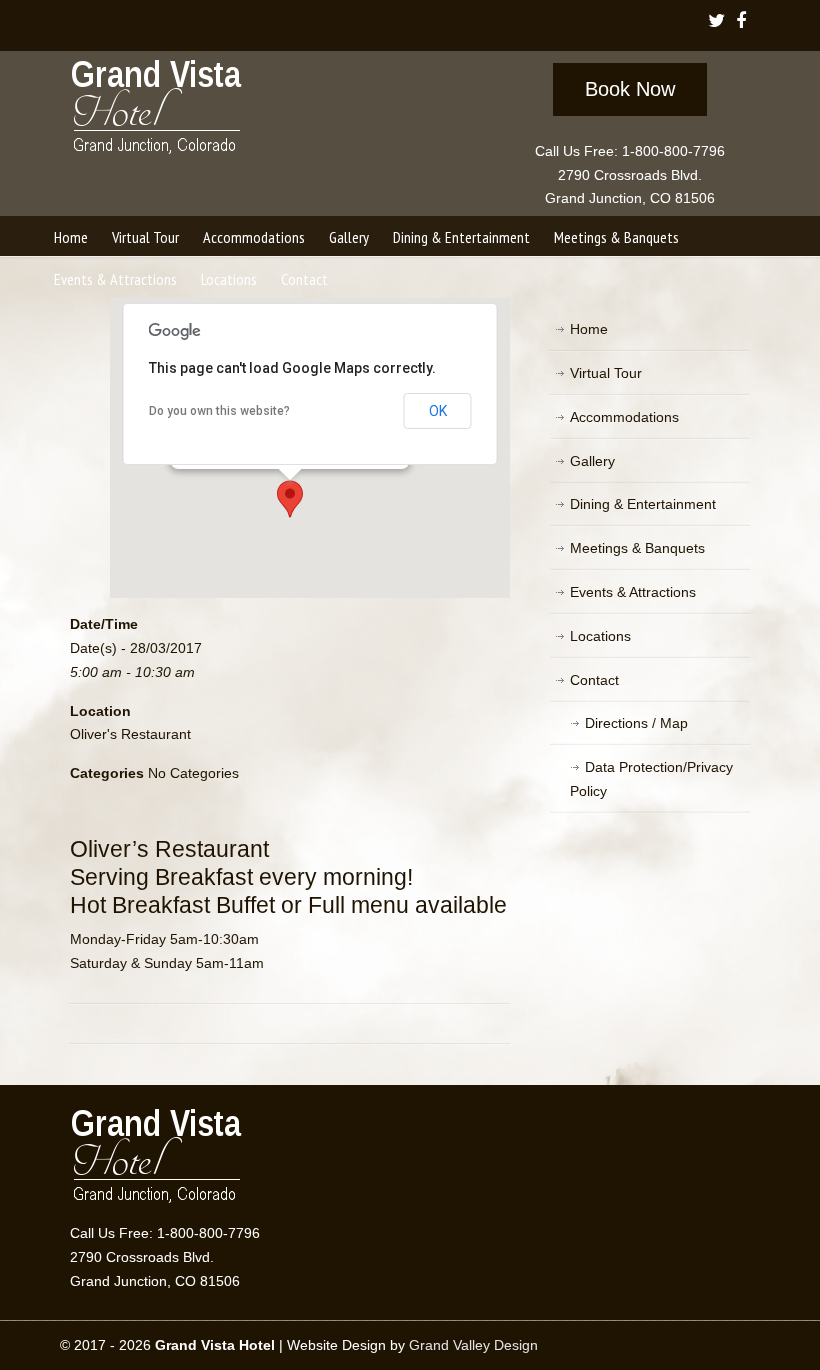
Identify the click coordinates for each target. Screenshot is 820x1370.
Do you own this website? (219, 411)
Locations (600, 636)
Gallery (592, 461)
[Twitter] (717, 22)
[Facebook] (741, 22)
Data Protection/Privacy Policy (651, 779)
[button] (290, 499)
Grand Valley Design (473, 1345)
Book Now (630, 89)
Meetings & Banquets (637, 548)
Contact (594, 680)
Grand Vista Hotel (157, 111)
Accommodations (624, 417)
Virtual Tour (606, 373)
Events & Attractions (633, 592)
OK (438, 411)
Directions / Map (636, 723)
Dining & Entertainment (643, 504)
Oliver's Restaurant (130, 734)
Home (589, 329)
